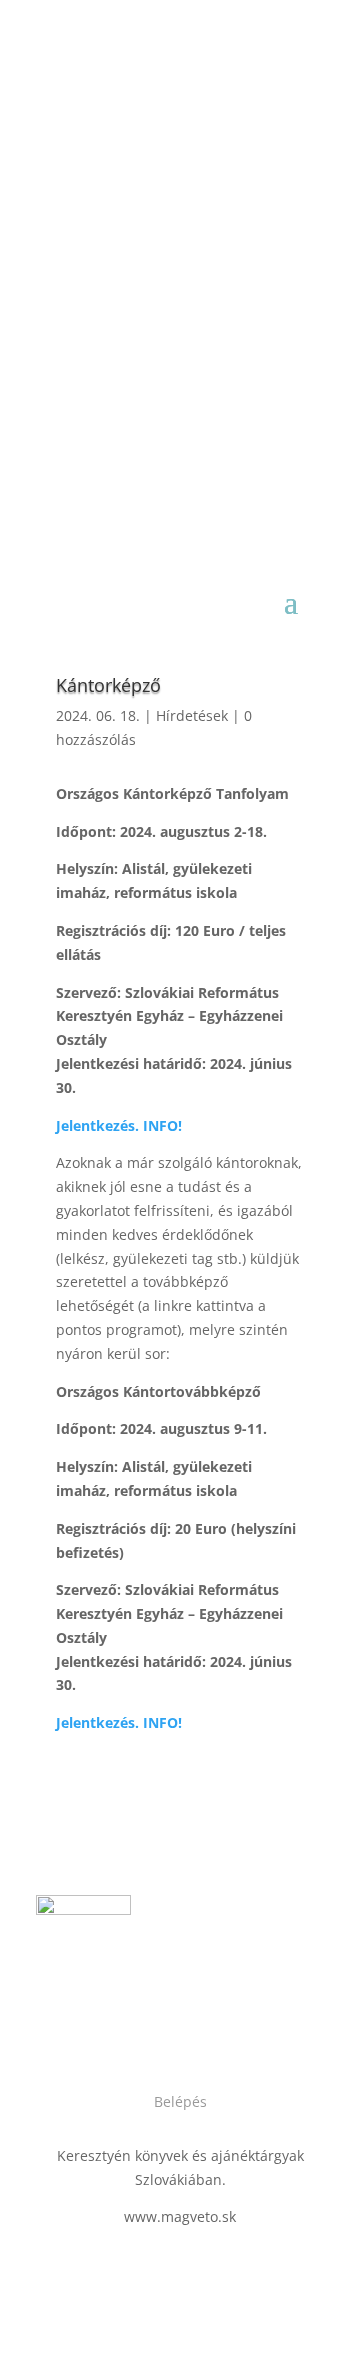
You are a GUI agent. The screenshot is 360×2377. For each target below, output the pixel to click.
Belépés (180, 2101)
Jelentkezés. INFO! (119, 1722)
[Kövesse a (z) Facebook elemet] (160, 2036)
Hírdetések (192, 715)
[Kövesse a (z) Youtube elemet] (200, 2036)
